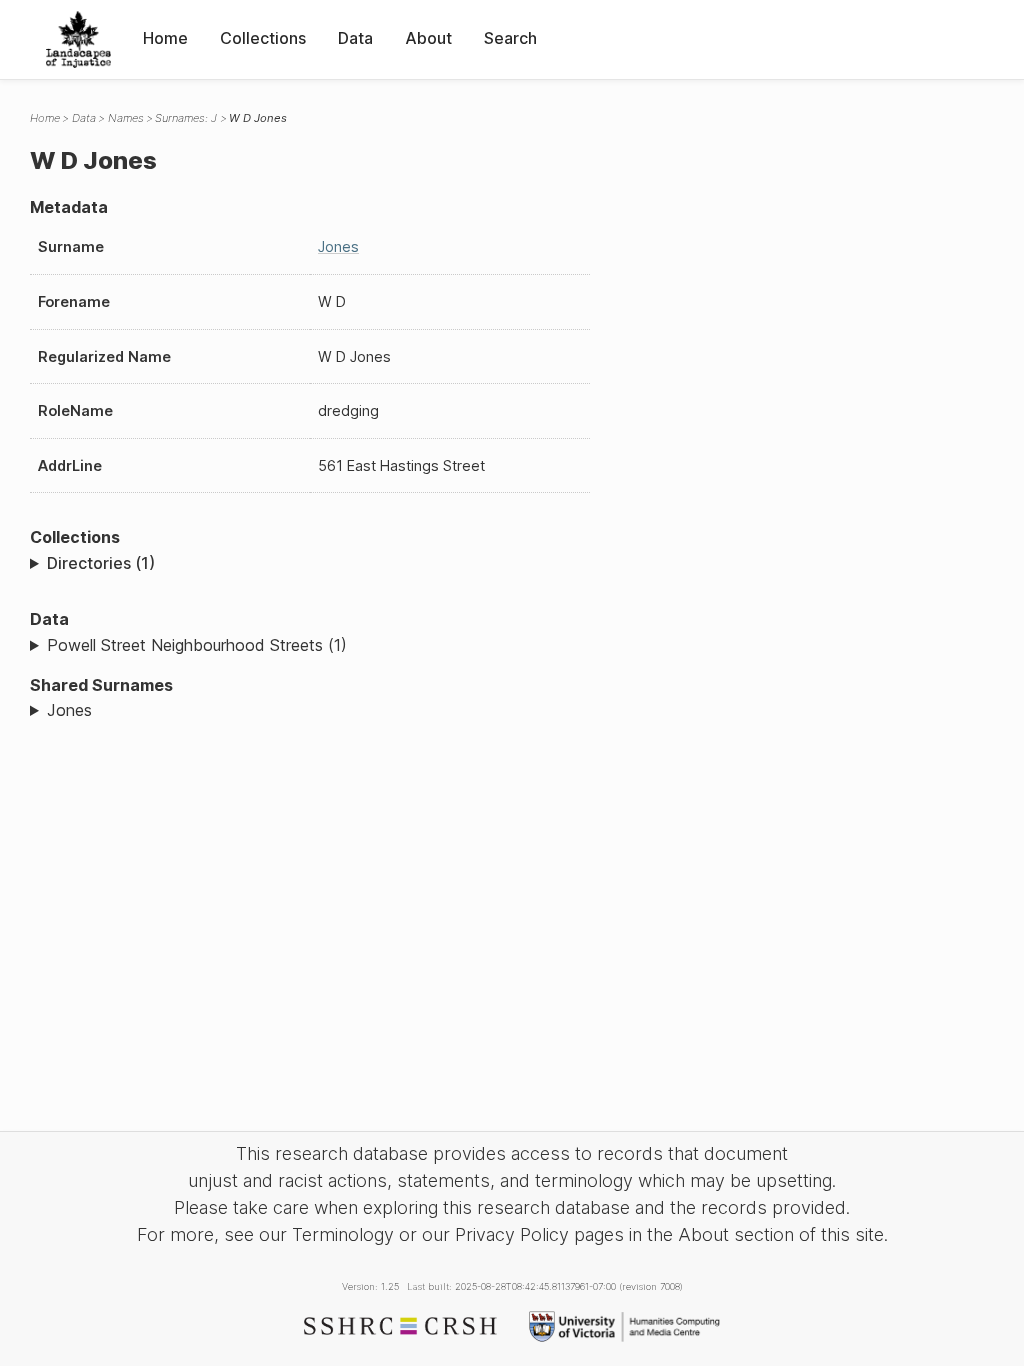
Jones (338, 246)
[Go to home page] (78, 39)
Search (510, 38)
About (428, 38)
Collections (263, 38)
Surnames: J (186, 118)
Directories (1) (101, 563)
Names (126, 118)
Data (355, 38)
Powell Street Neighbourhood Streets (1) (197, 645)
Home (165, 38)
